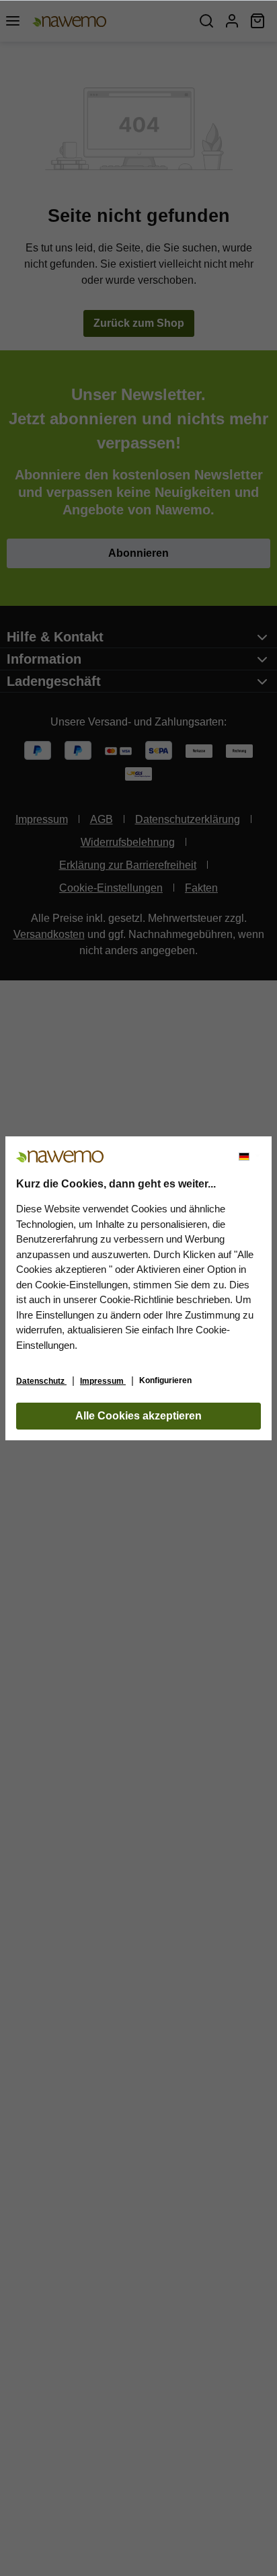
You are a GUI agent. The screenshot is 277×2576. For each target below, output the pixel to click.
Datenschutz (41, 1381)
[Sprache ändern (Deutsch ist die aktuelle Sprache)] (249, 1157)
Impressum (103, 1381)
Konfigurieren (165, 1380)
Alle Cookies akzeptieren (138, 1416)
